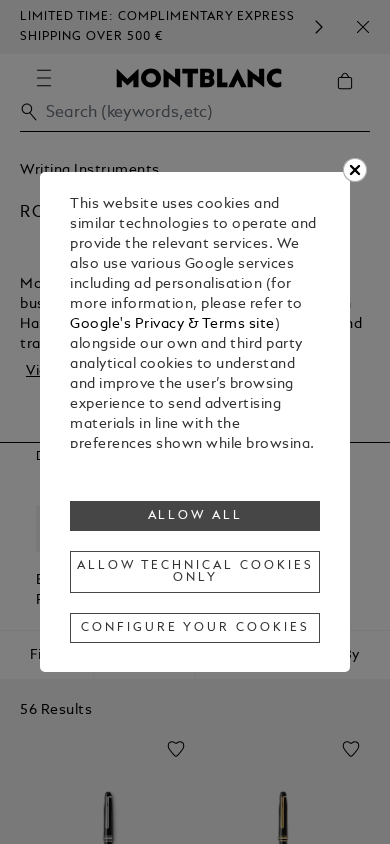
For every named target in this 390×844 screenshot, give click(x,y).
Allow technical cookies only (195, 572)
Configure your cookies (195, 628)
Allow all (196, 516)
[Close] (355, 170)
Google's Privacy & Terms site (172, 324)
